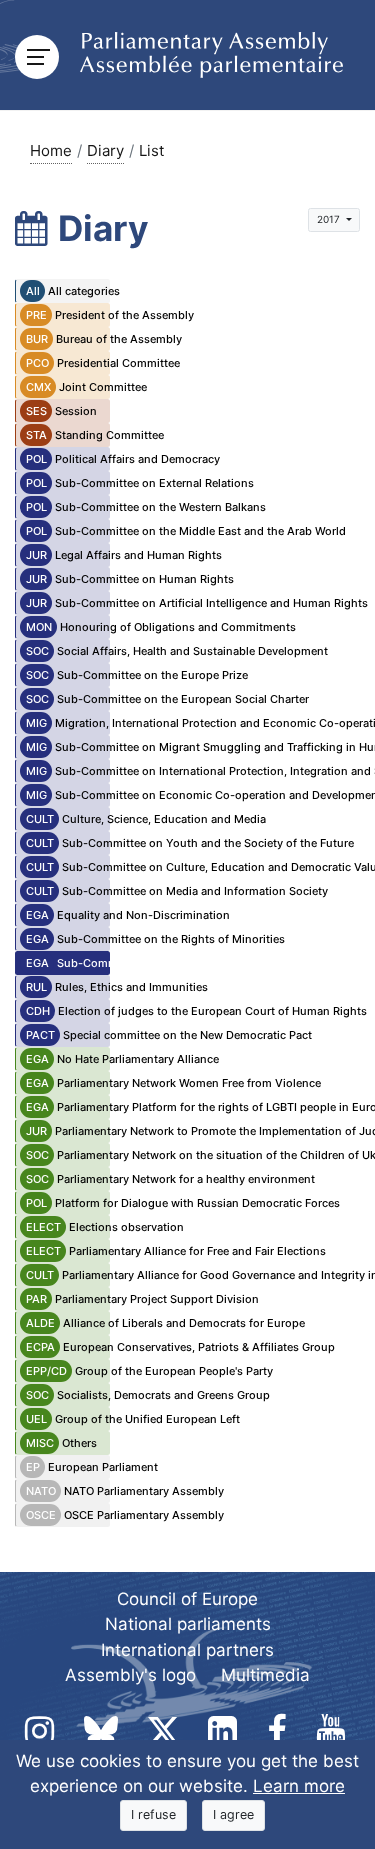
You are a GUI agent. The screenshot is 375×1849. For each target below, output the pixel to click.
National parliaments (188, 1624)
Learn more (299, 1786)
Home (51, 150)
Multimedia (265, 1675)
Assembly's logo (130, 1675)
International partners (187, 1650)
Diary (105, 150)
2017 (330, 219)
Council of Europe (187, 1599)
